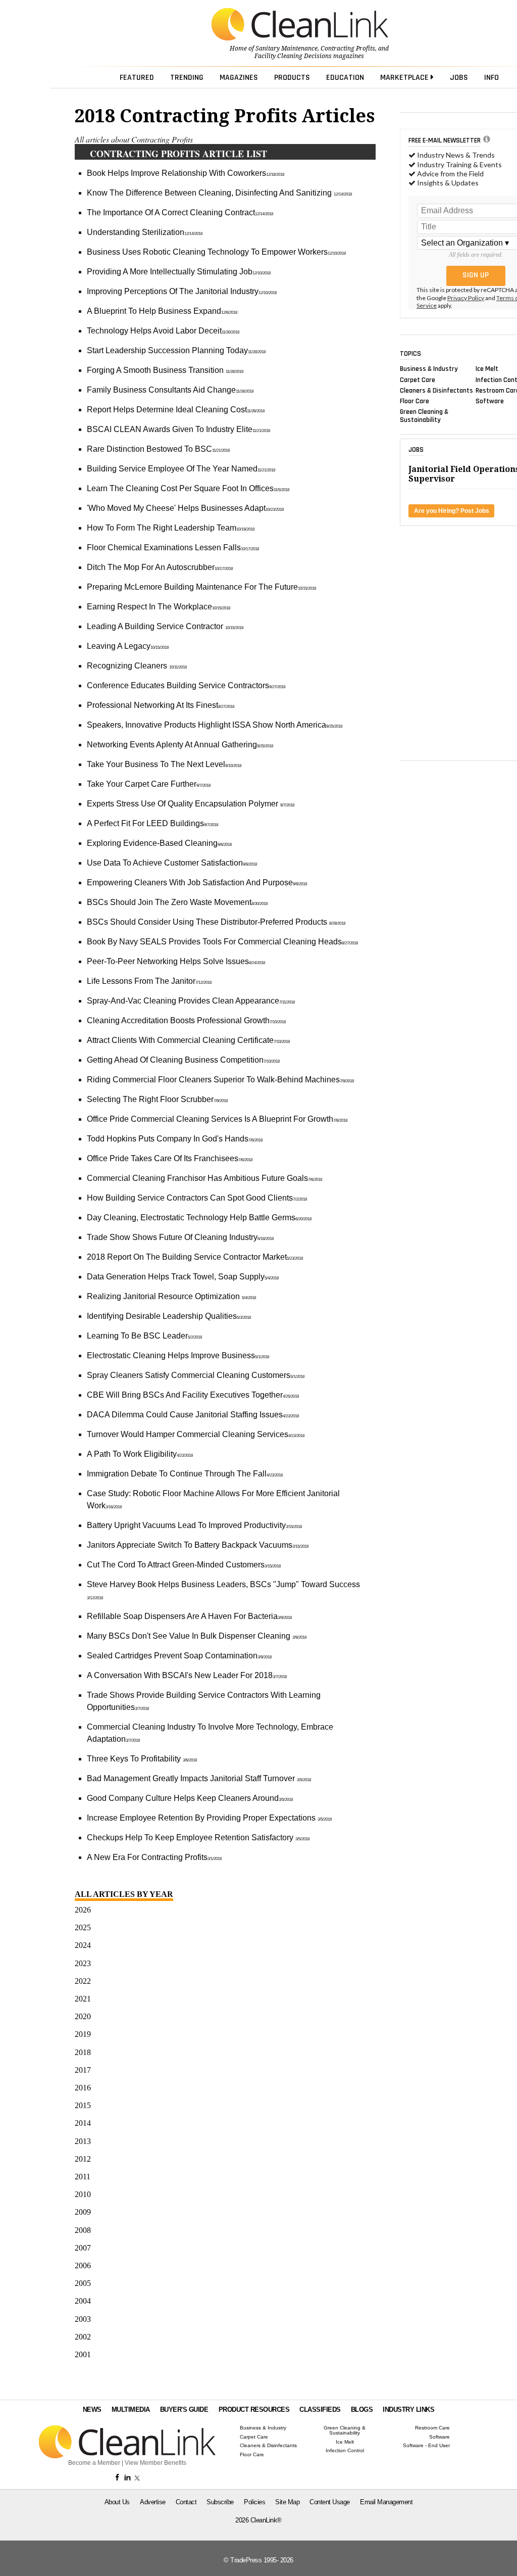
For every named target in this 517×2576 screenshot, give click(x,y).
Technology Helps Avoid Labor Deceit (163, 331)
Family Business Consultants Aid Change (170, 390)
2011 (83, 2177)
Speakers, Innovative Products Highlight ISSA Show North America (215, 725)
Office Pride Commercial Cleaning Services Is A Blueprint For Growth (217, 1119)
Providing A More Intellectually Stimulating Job (179, 272)
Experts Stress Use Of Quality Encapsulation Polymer (191, 804)
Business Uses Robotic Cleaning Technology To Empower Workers (216, 252)
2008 (83, 2230)
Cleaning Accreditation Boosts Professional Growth (186, 1020)
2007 (83, 2248)
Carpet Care (418, 379)
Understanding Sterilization (145, 232)
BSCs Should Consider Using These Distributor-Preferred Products (216, 922)
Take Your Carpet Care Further (149, 784)
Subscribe (220, 2502)
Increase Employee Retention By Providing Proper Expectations (209, 1818)
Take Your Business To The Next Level (164, 764)
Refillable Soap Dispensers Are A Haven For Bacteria (189, 1616)
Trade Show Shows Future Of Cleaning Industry (180, 1237)
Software (490, 401)
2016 (83, 2088)
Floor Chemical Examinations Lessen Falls (173, 547)
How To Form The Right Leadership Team (171, 528)
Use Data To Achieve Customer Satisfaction (172, 863)
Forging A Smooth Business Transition (165, 370)
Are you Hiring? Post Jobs (452, 511)
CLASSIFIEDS (320, 2410)
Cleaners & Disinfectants (436, 390)
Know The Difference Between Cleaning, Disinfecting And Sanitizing (219, 193)
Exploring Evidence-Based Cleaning (159, 843)
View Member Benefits (156, 2463)
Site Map (287, 2502)
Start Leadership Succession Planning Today (176, 350)
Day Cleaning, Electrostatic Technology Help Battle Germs (199, 1218)
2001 (83, 2354)
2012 (83, 2159)
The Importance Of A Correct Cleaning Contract (180, 212)
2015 (83, 2105)
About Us (117, 2502)
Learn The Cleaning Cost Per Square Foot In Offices (188, 488)
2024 (83, 1945)
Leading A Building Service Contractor (165, 626)
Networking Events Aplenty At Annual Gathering (180, 745)
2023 (83, 1963)
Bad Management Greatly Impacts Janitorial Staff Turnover (199, 1778)
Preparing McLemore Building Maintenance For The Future (201, 587)
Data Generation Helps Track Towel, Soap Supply (183, 1277)
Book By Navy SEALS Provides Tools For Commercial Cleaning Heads (222, 942)
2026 (83, 1910)
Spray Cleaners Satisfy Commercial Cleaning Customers (196, 1375)
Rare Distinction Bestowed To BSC (158, 449)
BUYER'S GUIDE (184, 2410)
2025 (83, 1927)
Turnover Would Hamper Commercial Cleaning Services (196, 1434)
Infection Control (345, 2451)
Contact (186, 2502)
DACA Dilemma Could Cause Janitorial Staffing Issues (193, 1415)
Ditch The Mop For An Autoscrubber (160, 567)
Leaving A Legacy (128, 646)
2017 (83, 2070)
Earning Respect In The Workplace (159, 607)
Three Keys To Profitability (142, 1759)
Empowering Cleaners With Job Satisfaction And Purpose (197, 882)
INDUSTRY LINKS (408, 2410)
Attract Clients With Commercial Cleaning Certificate (188, 1040)
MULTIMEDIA (131, 2410)
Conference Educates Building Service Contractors (186, 685)
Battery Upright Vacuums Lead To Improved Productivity (194, 1525)
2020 (83, 2016)
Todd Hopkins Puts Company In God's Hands (175, 1139)
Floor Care (415, 401)
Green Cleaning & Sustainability (424, 416)
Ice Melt (487, 369)
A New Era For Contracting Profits (154, 1857)
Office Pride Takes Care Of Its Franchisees (170, 1158)
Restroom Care (432, 2428)
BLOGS (362, 2410)
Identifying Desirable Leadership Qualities (169, 1316)
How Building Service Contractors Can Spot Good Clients (197, 1198)
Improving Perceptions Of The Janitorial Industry (182, 291)
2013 (83, 2141)
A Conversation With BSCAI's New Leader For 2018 (187, 1675)
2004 (83, 2301)
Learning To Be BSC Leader (144, 1336)
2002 (83, 2337)
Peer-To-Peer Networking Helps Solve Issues (176, 961)
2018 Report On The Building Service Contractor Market (195, 1257)
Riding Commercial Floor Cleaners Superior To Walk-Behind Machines (220, 1080)
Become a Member (94, 2463)
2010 (83, 2194)
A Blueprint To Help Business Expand (162, 311)
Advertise (153, 2502)
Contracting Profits (348, 49)
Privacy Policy (466, 298)
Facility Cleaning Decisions (293, 56)
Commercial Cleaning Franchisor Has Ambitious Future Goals (204, 1178)
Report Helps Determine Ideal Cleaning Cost (176, 410)
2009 (83, 2212)
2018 (83, 2052)
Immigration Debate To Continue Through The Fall (185, 1474)
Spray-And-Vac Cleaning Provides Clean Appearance (191, 1001)
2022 (83, 1981)
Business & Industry (429, 369)
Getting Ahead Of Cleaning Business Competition (183, 1060)
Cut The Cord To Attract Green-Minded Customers (184, 1565)
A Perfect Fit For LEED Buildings (152, 823)
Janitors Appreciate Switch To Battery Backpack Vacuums (198, 1545)
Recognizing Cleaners (137, 666)
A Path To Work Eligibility (140, 1454)
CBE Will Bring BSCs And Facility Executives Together (193, 1395)
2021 (83, 1999)
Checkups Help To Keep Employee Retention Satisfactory (198, 1838)
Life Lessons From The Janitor (149, 981)
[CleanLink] (300, 25)
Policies (254, 2502)
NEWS (92, 2410)
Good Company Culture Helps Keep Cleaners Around (190, 1798)
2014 (83, 2123)
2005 (83, 2283)
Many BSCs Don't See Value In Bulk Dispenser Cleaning (197, 1636)
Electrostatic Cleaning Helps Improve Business (178, 1355)
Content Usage (330, 2502)
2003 (83, 2319)
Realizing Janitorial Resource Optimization (171, 1296)
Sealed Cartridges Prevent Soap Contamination (179, 1656)
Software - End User (426, 2446)
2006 (83, 2265)
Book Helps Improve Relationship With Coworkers (186, 173)
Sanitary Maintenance (287, 49)
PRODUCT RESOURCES (254, 2410)
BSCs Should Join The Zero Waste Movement (177, 902)
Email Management (386, 2502)
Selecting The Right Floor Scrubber (157, 1099)
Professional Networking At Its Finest (161, 705)
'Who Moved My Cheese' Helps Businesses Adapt (185, 508)
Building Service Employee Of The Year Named (181, 469)
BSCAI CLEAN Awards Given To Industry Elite (178, 429)
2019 (83, 2034)
